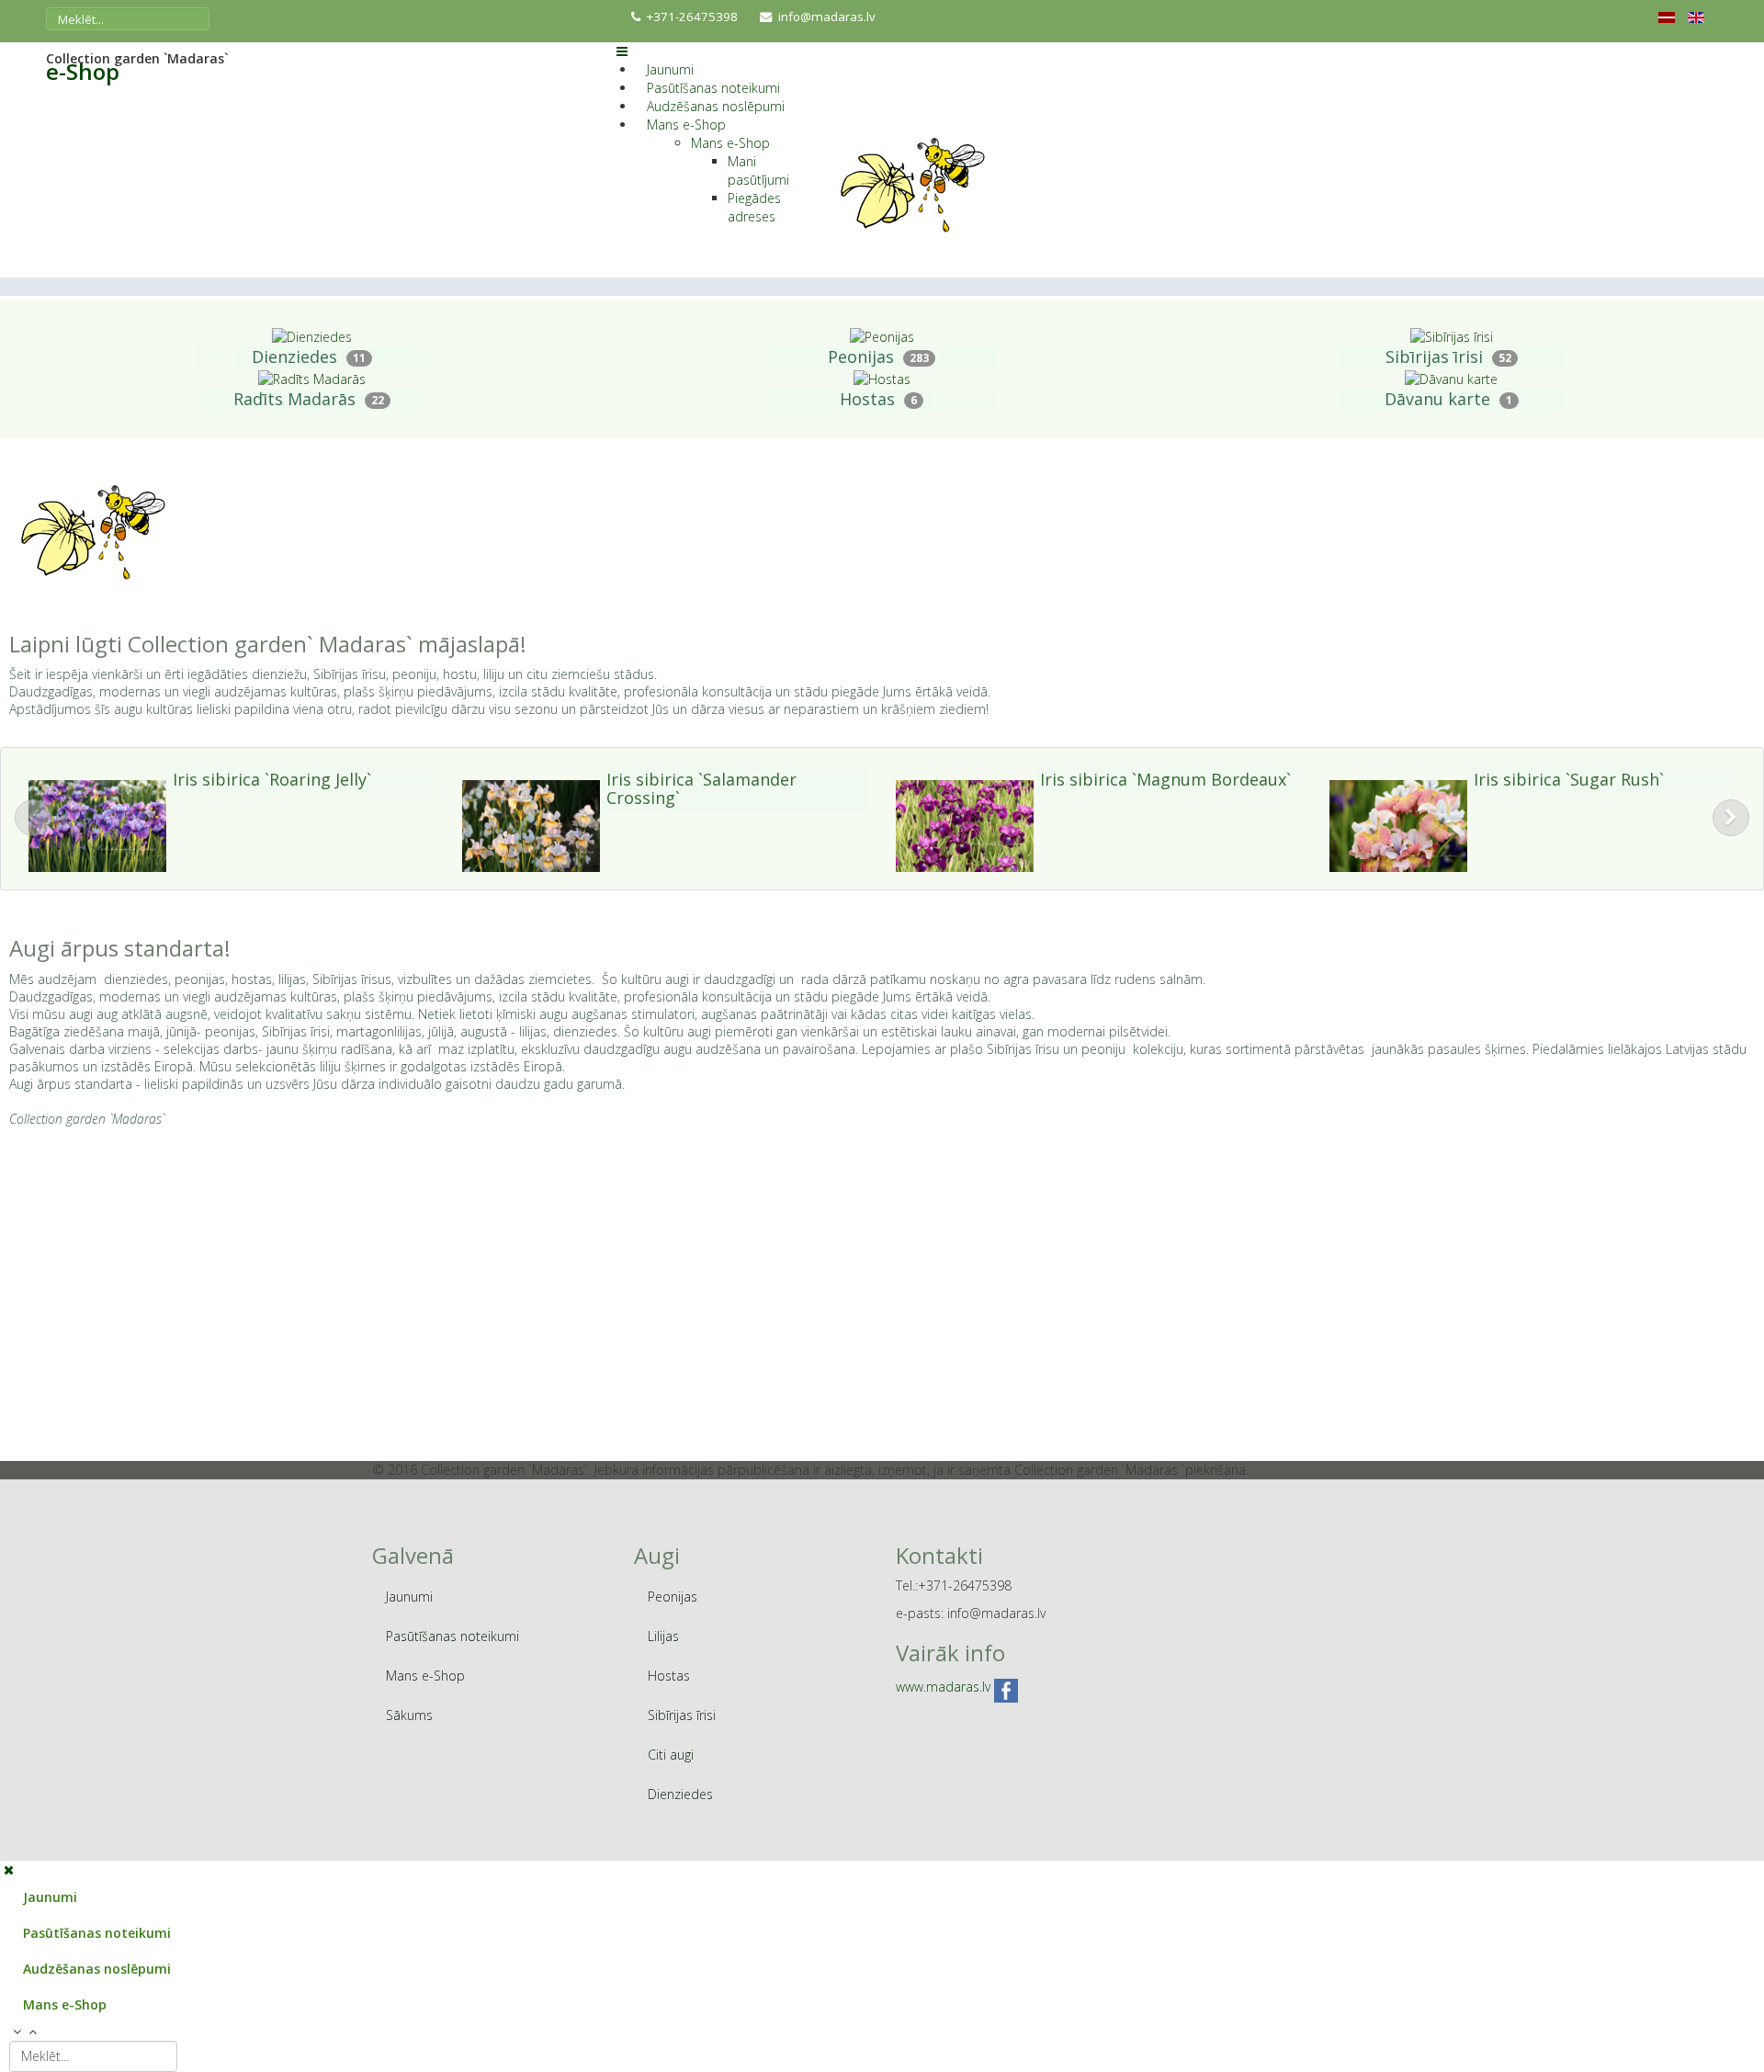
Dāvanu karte (1437, 399)
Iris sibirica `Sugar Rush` (1569, 779)
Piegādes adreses (754, 207)
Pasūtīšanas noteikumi (713, 88)
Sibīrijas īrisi (1434, 357)
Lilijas (663, 1636)
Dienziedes (294, 357)
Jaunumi (670, 69)
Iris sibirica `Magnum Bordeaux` (1165, 779)
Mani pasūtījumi (758, 170)
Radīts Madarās (294, 399)
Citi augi (671, 1755)
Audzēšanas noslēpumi (716, 106)
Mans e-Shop (686, 125)
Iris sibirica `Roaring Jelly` (272, 779)
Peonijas (861, 357)
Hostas (867, 399)
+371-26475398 (692, 17)
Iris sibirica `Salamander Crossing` (701, 788)
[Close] (9, 1869)
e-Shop (83, 72)
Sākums (409, 1715)
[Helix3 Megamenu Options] (622, 51)
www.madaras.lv (943, 1687)
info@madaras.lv (827, 17)
